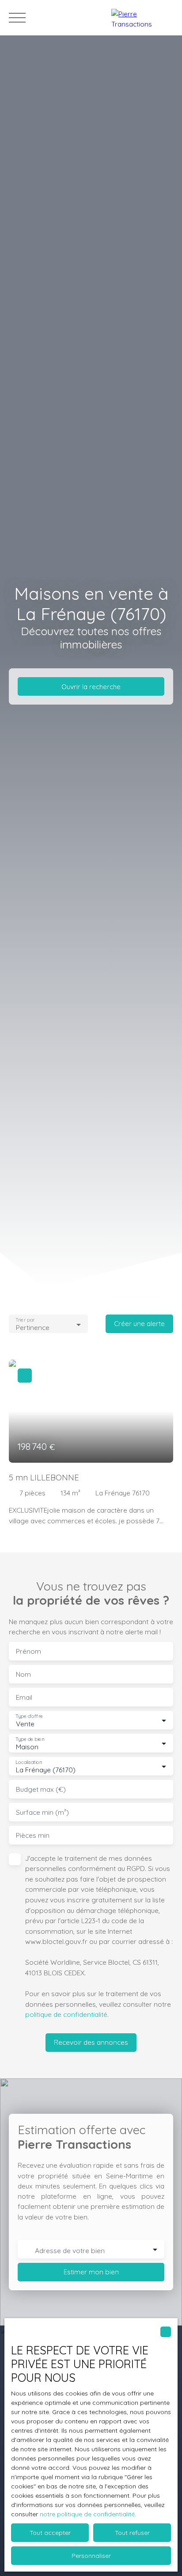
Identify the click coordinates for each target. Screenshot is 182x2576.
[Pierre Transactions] (142, 18)
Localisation (29, 1762)
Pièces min (33, 1835)
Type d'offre (29, 1716)
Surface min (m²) (42, 1812)
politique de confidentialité (66, 2014)
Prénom (28, 1651)
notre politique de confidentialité (87, 2514)
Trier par (25, 1320)
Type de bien (30, 1739)
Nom (23, 1674)
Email (24, 1697)
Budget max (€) (41, 1789)
